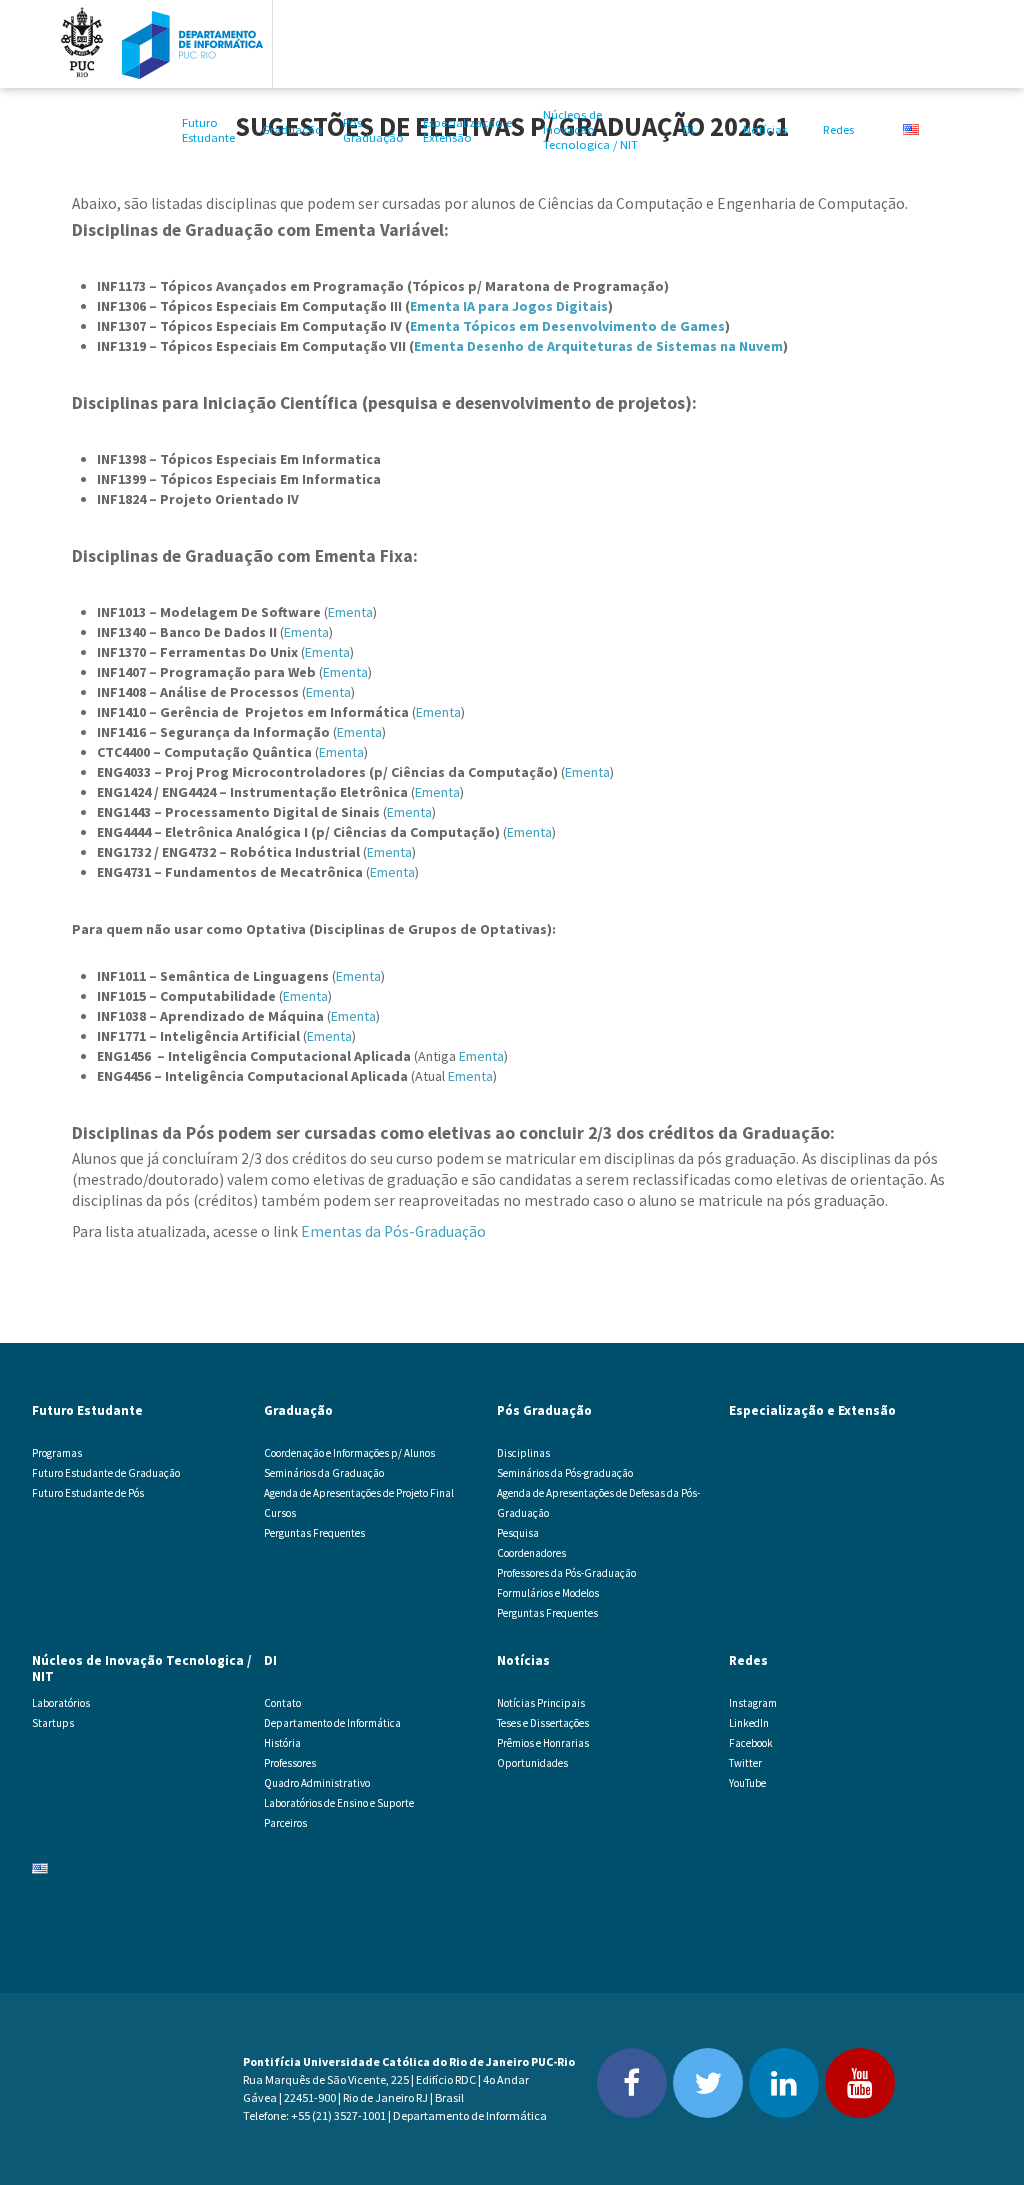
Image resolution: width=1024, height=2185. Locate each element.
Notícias (765, 129)
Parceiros (285, 1823)
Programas (57, 1453)
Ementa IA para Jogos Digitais (509, 306)
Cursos (280, 1513)
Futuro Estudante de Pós (88, 1493)
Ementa (350, 612)
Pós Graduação (373, 130)
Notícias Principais (541, 1703)
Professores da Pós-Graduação (566, 1573)
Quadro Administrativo (317, 1783)
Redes (838, 129)
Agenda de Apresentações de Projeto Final (359, 1493)
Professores (290, 1763)
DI (688, 129)
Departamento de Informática (332, 1723)
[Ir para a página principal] (193, 44)
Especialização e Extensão (467, 130)
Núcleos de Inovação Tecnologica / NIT (590, 129)
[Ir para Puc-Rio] (82, 44)
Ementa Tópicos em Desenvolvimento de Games (567, 326)
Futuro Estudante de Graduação (106, 1473)
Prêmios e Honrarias (543, 1743)
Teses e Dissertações (543, 1723)
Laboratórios (61, 1703)
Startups (53, 1723)
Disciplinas (523, 1453)
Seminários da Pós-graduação (565, 1473)
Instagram (753, 1703)
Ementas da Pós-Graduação (393, 1231)
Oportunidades (532, 1763)
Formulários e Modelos (548, 1593)
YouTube (747, 1783)
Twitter (745, 1763)
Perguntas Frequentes (314, 1533)
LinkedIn (749, 1723)
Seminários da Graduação (324, 1473)
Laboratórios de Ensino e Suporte (339, 1803)
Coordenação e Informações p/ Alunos (349, 1453)
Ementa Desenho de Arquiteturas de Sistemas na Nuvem (598, 346)
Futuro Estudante (208, 130)
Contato (282, 1703)
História (282, 1743)
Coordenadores (531, 1553)
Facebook (751, 1743)
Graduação (292, 129)
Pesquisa (518, 1533)
